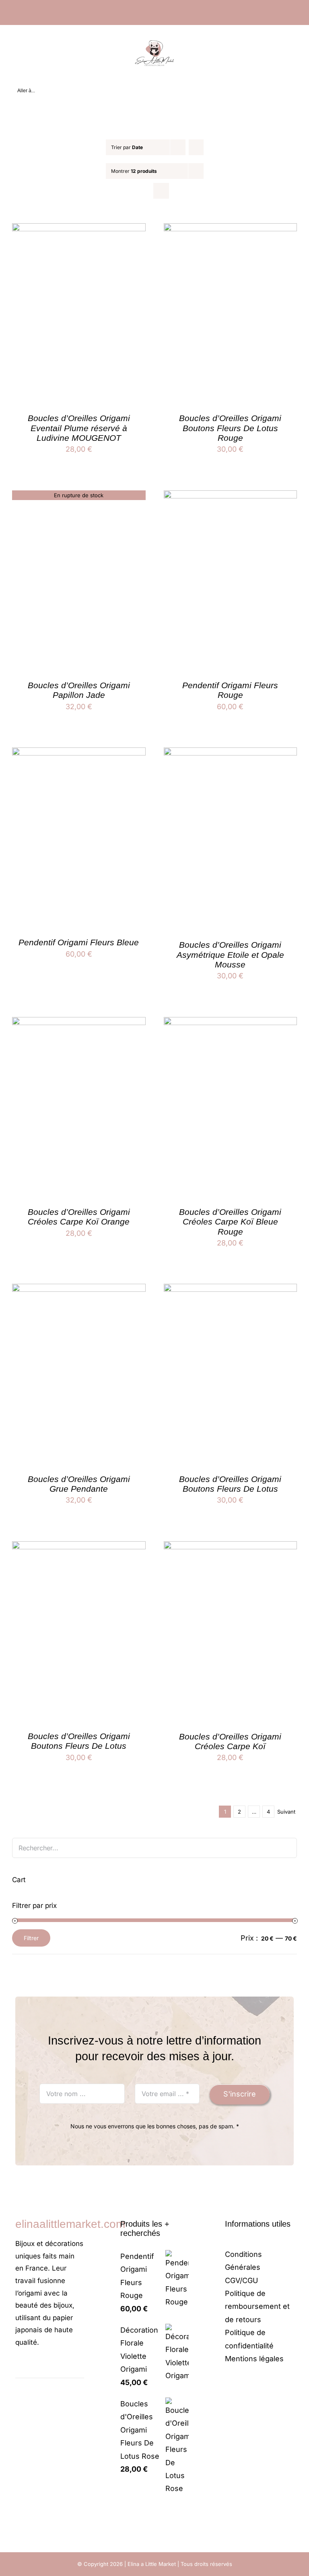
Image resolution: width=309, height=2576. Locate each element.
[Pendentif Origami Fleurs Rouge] (231, 497)
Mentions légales (254, 2359)
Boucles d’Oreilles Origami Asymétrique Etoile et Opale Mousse (230, 955)
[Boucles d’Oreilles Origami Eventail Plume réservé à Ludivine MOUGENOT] (79, 229)
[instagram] (31, 2366)
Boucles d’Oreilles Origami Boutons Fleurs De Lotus (230, 1484)
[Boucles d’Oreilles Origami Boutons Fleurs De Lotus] (231, 1290)
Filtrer (31, 1938)
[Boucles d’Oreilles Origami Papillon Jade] (79, 497)
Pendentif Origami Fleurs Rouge (230, 690)
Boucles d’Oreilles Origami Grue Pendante (79, 1484)
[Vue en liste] (161, 191)
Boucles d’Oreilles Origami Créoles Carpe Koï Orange (79, 1217)
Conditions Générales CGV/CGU (243, 2267)
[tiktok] (43, 2366)
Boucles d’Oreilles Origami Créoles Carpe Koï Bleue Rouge (230, 1222)
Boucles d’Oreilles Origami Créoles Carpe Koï (230, 1741)
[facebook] (18, 2366)
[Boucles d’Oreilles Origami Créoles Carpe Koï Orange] (79, 1023)
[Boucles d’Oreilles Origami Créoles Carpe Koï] (231, 1547)
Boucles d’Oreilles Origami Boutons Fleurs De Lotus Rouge (230, 428)
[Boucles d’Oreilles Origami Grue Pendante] (79, 1290)
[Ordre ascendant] (196, 147)
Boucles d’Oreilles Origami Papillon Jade (79, 690)
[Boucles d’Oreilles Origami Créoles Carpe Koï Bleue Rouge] (231, 1023)
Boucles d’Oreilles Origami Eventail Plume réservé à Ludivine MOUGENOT (79, 428)
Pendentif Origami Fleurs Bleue (79, 942)
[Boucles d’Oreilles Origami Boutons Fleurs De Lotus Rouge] (231, 229)
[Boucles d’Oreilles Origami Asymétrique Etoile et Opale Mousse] (231, 754)
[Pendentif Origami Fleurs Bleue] (79, 754)
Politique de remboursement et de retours (257, 2306)
